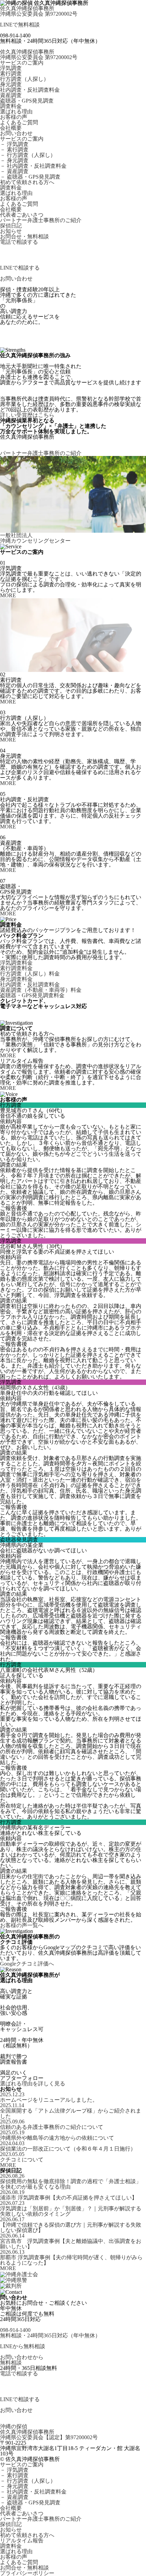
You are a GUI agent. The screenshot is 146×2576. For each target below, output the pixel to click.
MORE (8, 596)
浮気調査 (11, 68)
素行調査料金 (16, 968)
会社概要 (11, 128)
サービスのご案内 (22, 63)
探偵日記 (11, 226)
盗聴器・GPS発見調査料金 (32, 995)
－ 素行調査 (14, 150)
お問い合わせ (16, 133)
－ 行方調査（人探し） (28, 155)
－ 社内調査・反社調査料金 (33, 166)
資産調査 (11, 95)
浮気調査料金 (16, 963)
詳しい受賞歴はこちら (27, 415)
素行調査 (11, 74)
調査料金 (11, 106)
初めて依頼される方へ (27, 182)
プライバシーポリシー (27, 2573)
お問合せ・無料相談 (24, 237)
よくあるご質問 (19, 123)
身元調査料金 (16, 979)
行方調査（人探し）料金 (30, 974)
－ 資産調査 (14, 171)
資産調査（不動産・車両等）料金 (41, 990)
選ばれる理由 (16, 112)
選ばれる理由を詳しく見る (33, 2084)
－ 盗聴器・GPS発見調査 (30, 177)
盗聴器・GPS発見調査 (27, 101)
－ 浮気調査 (14, 144)
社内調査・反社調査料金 (30, 90)
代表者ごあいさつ (22, 215)
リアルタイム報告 (22, 2541)
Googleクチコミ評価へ (27, 1964)
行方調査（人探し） (24, 79)
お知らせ (11, 231)
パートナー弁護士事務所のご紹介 (41, 220)
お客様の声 (14, 117)
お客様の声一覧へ (22, 1925)
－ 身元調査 (14, 161)
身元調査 (11, 85)
